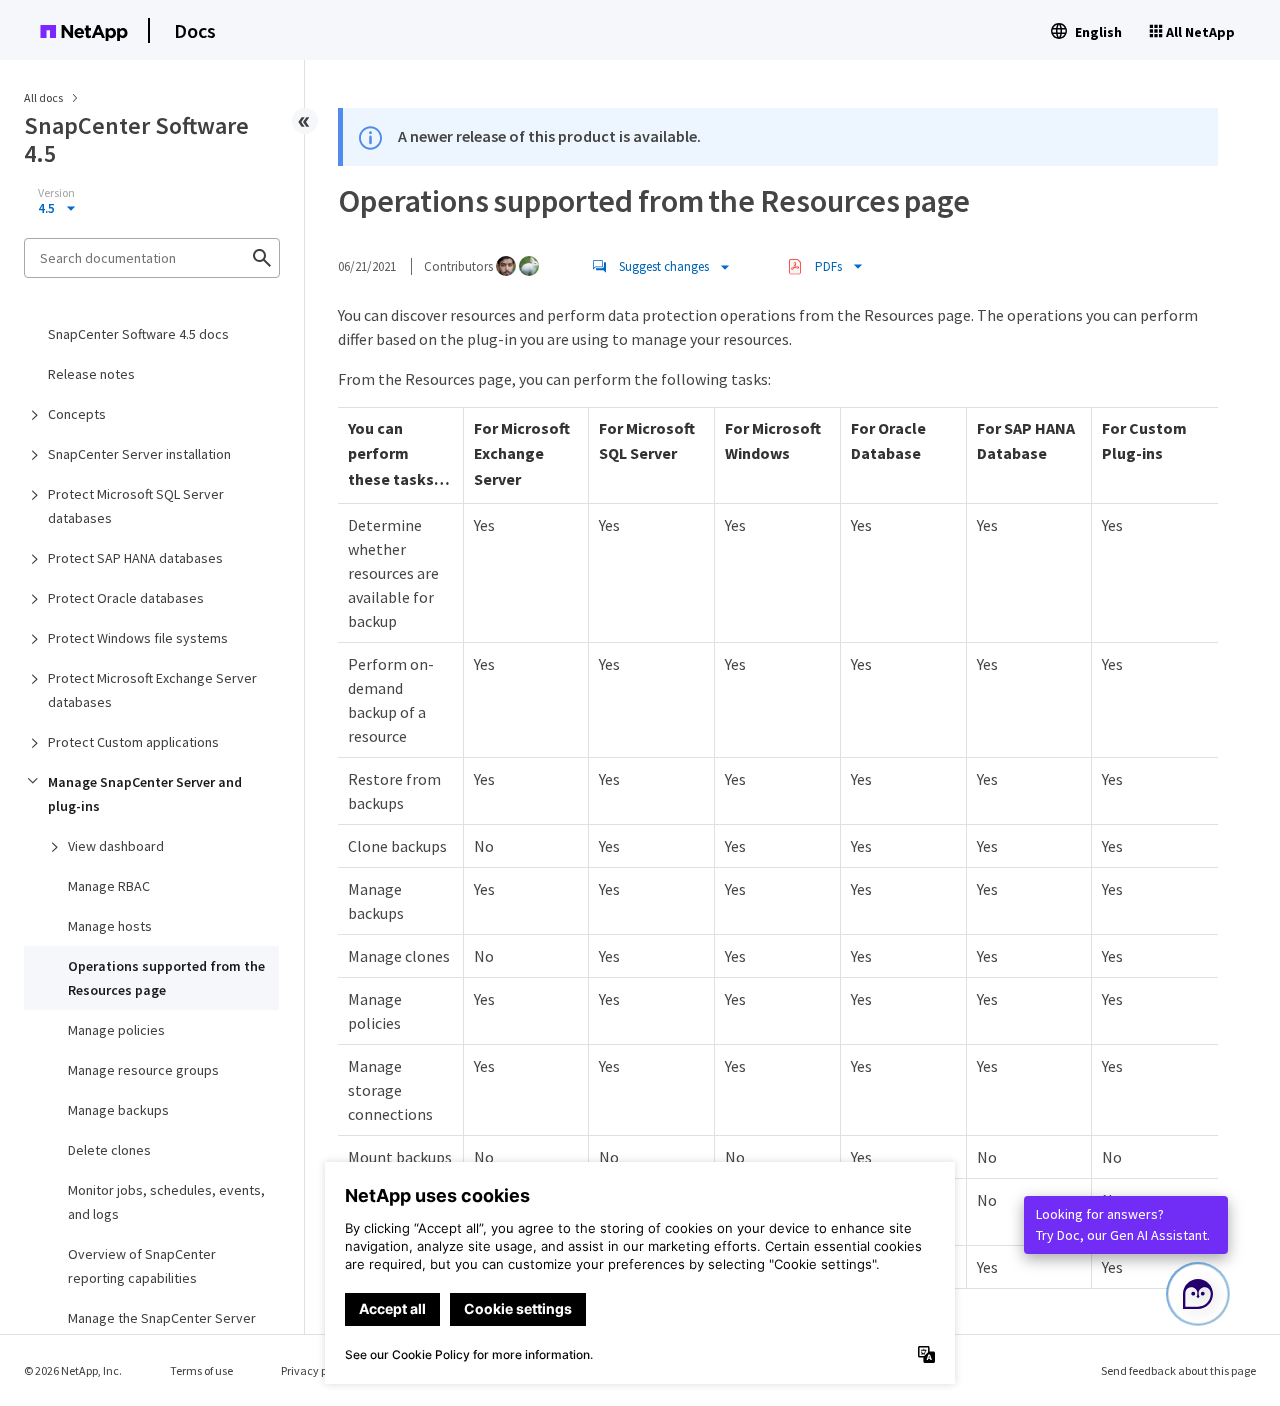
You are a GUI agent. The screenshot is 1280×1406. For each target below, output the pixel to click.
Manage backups (118, 1110)
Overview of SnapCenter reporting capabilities (142, 1266)
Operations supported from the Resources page (166, 978)
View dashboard (116, 846)
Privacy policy (316, 1370)
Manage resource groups (143, 1070)
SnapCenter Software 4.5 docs (138, 334)
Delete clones (109, 1150)
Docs (195, 30)
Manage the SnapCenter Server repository (162, 1330)
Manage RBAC (109, 886)
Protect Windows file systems (138, 638)
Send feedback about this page (1178, 1370)
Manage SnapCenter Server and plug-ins (145, 794)
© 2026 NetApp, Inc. (73, 1370)
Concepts (77, 414)
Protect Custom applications (133, 742)
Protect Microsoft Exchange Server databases (152, 690)
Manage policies (116, 1030)
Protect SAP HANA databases (135, 558)
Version (56, 193)
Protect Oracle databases (126, 598)
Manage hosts (110, 926)
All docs (43, 97)
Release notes (91, 374)
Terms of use (201, 1370)
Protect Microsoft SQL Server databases (136, 506)
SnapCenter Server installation (139, 454)
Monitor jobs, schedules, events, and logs (166, 1202)
